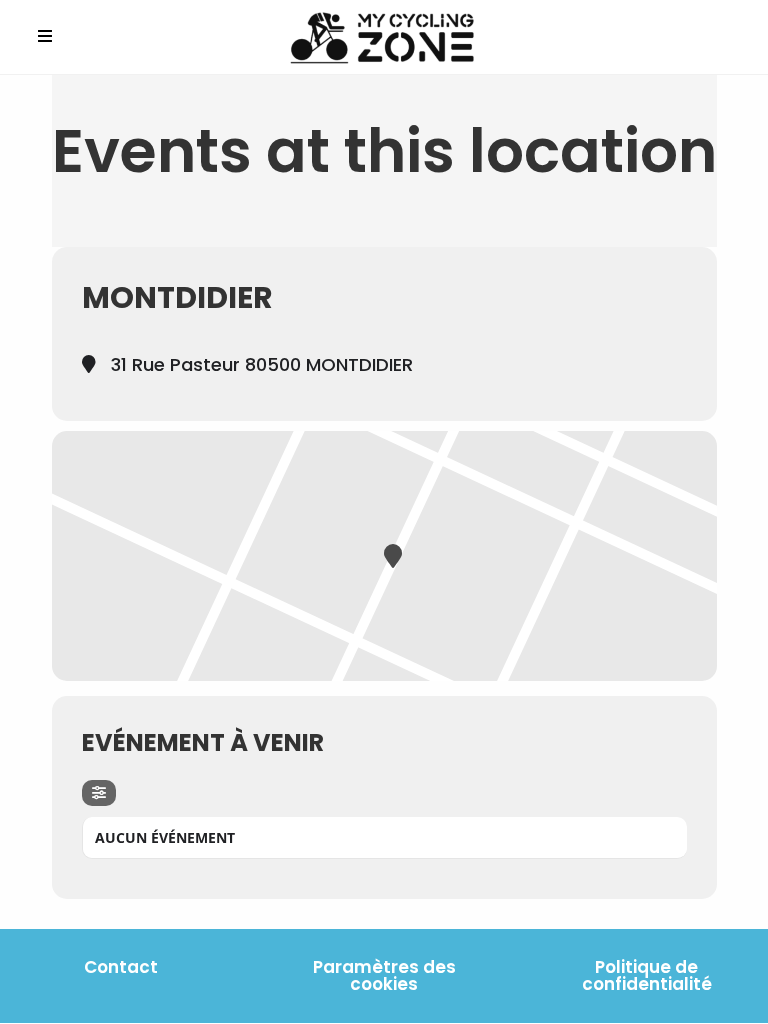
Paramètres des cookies (384, 975)
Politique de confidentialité (647, 975)
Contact (121, 967)
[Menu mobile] (45, 36)
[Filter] (99, 793)
